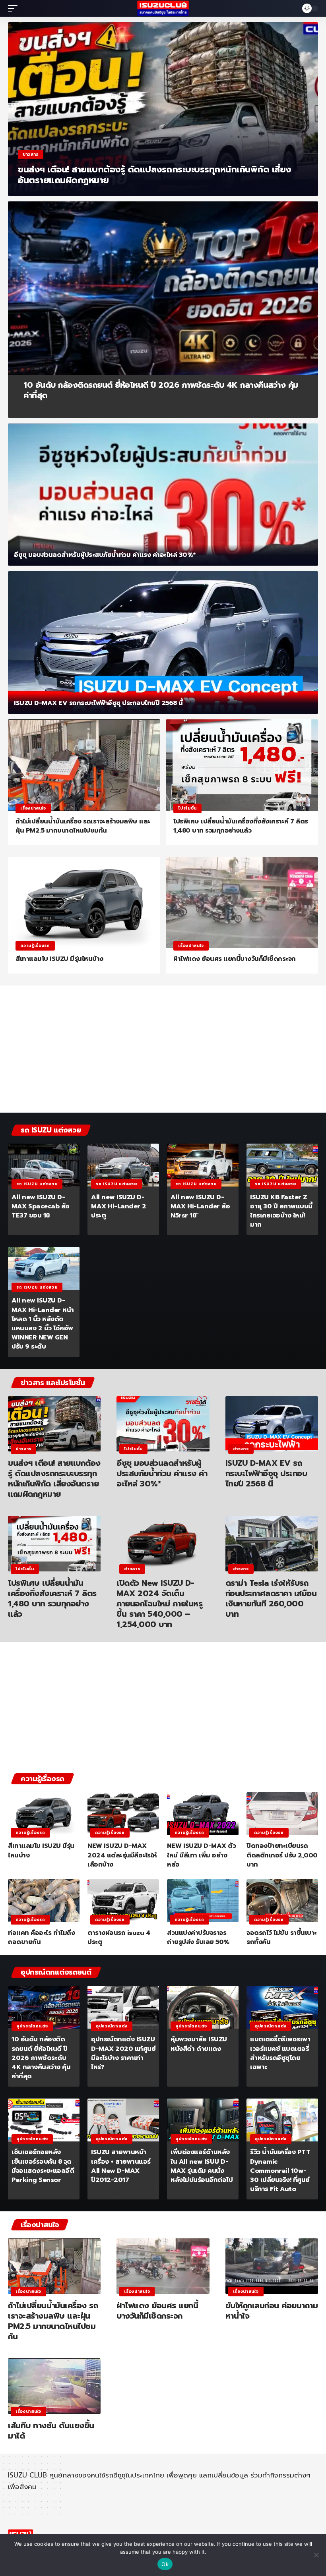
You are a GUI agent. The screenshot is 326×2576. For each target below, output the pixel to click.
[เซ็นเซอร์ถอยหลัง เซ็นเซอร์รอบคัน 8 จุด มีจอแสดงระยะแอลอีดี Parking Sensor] (44, 2120)
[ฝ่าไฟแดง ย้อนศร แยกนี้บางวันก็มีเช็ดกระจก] (242, 903)
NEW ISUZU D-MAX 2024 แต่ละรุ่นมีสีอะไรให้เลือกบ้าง (122, 1855)
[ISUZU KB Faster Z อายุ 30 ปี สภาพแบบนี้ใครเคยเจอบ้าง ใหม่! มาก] (282, 1165)
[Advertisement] (163, 1051)
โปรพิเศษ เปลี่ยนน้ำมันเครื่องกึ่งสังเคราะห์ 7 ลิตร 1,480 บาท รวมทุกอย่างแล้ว (241, 826)
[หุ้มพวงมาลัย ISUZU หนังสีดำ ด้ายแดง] (203, 2007)
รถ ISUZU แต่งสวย (37, 1184)
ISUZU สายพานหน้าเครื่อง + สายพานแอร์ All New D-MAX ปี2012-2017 (121, 2166)
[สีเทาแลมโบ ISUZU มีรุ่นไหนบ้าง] (84, 903)
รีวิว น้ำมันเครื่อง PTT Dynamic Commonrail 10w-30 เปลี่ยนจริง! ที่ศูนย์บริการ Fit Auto (280, 2171)
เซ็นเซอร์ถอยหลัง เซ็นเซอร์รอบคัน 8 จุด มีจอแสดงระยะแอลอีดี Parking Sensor (43, 2166)
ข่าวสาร (31, 154)
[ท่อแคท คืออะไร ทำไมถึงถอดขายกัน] (44, 1901)
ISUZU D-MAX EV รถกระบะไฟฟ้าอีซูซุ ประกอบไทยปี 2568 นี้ (98, 703)
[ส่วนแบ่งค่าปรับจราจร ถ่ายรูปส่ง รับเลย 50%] (203, 1901)
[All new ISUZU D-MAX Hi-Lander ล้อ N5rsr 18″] (203, 1165)
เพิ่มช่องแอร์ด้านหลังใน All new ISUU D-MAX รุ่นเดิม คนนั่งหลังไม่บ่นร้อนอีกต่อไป (202, 2166)
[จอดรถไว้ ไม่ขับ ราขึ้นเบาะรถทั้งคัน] (282, 1901)
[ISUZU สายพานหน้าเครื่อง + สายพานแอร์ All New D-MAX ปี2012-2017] (123, 2120)
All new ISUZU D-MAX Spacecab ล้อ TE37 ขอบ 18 (41, 1206)
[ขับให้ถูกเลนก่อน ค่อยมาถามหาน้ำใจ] (272, 2266)
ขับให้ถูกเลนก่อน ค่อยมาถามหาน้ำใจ (272, 2311)
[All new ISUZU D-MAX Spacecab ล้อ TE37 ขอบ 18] (44, 1165)
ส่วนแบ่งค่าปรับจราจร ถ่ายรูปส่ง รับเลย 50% (198, 1937)
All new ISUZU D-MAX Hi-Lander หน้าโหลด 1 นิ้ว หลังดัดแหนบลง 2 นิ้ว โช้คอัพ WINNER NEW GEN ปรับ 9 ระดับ (43, 1324)
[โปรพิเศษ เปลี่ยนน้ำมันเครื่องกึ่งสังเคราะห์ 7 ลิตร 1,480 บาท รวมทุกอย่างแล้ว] (242, 765)
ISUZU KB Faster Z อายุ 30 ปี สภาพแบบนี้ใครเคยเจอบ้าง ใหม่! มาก (281, 1211)
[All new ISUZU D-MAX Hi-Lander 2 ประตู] (123, 1165)
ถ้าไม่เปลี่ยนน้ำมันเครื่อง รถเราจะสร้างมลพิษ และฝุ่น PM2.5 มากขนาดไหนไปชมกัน (83, 826)
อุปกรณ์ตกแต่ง (32, 2026)
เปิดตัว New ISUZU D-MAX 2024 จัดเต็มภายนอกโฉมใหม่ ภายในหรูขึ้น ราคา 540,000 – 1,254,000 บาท (159, 1604)
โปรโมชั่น (187, 808)
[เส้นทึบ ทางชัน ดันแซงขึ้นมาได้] (54, 2386)
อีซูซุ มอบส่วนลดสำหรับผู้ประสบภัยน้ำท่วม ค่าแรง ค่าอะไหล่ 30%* (105, 555)
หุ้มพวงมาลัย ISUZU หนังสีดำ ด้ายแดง (199, 2044)
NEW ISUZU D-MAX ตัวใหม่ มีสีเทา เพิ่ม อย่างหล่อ (201, 1855)
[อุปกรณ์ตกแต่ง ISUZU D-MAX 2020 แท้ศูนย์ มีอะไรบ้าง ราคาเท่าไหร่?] (123, 2007)
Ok (165, 2564)
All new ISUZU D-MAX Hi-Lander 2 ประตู (119, 1206)
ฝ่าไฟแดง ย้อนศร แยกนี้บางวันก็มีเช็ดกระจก (235, 959)
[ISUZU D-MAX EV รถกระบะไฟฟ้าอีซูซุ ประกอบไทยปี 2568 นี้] (163, 643)
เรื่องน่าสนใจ (33, 808)
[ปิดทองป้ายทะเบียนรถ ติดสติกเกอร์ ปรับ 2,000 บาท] (282, 1814)
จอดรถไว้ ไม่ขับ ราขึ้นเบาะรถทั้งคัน (282, 1937)
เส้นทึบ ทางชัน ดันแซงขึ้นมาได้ (51, 2431)
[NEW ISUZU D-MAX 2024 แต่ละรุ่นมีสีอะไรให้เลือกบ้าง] (123, 1814)
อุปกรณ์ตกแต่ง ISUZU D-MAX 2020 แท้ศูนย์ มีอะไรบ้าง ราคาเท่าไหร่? (123, 2053)
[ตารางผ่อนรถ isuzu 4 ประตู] (123, 1901)
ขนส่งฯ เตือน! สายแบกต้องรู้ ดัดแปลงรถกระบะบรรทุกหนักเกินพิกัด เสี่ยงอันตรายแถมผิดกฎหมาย (154, 175)
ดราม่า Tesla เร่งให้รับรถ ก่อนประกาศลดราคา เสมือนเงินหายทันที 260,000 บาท (271, 1598)
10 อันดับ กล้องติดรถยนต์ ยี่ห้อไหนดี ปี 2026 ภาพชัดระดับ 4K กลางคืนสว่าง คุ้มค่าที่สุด (161, 390)
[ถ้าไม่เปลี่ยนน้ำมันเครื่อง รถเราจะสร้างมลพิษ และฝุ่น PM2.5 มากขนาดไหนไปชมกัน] (84, 765)
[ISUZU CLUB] (163, 8)
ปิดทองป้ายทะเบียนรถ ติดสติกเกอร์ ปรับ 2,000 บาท (282, 1855)
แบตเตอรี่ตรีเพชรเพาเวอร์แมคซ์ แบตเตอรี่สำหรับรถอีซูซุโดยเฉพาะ (280, 2053)
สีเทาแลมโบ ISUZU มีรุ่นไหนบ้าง (59, 959)
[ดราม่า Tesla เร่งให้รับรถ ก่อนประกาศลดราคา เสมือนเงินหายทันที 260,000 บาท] (272, 1544)
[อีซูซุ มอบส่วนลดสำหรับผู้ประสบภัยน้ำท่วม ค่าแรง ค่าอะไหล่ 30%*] (163, 495)
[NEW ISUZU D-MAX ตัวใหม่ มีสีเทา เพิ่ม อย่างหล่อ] (203, 1814)
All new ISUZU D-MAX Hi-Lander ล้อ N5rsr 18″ (200, 1206)
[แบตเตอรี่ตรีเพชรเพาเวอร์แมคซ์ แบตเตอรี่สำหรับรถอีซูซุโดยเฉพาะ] (282, 2007)
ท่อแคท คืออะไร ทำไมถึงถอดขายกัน (41, 1937)
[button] (15, 8)
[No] (316, 2555)
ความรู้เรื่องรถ (35, 946)
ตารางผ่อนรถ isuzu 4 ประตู (119, 1937)
